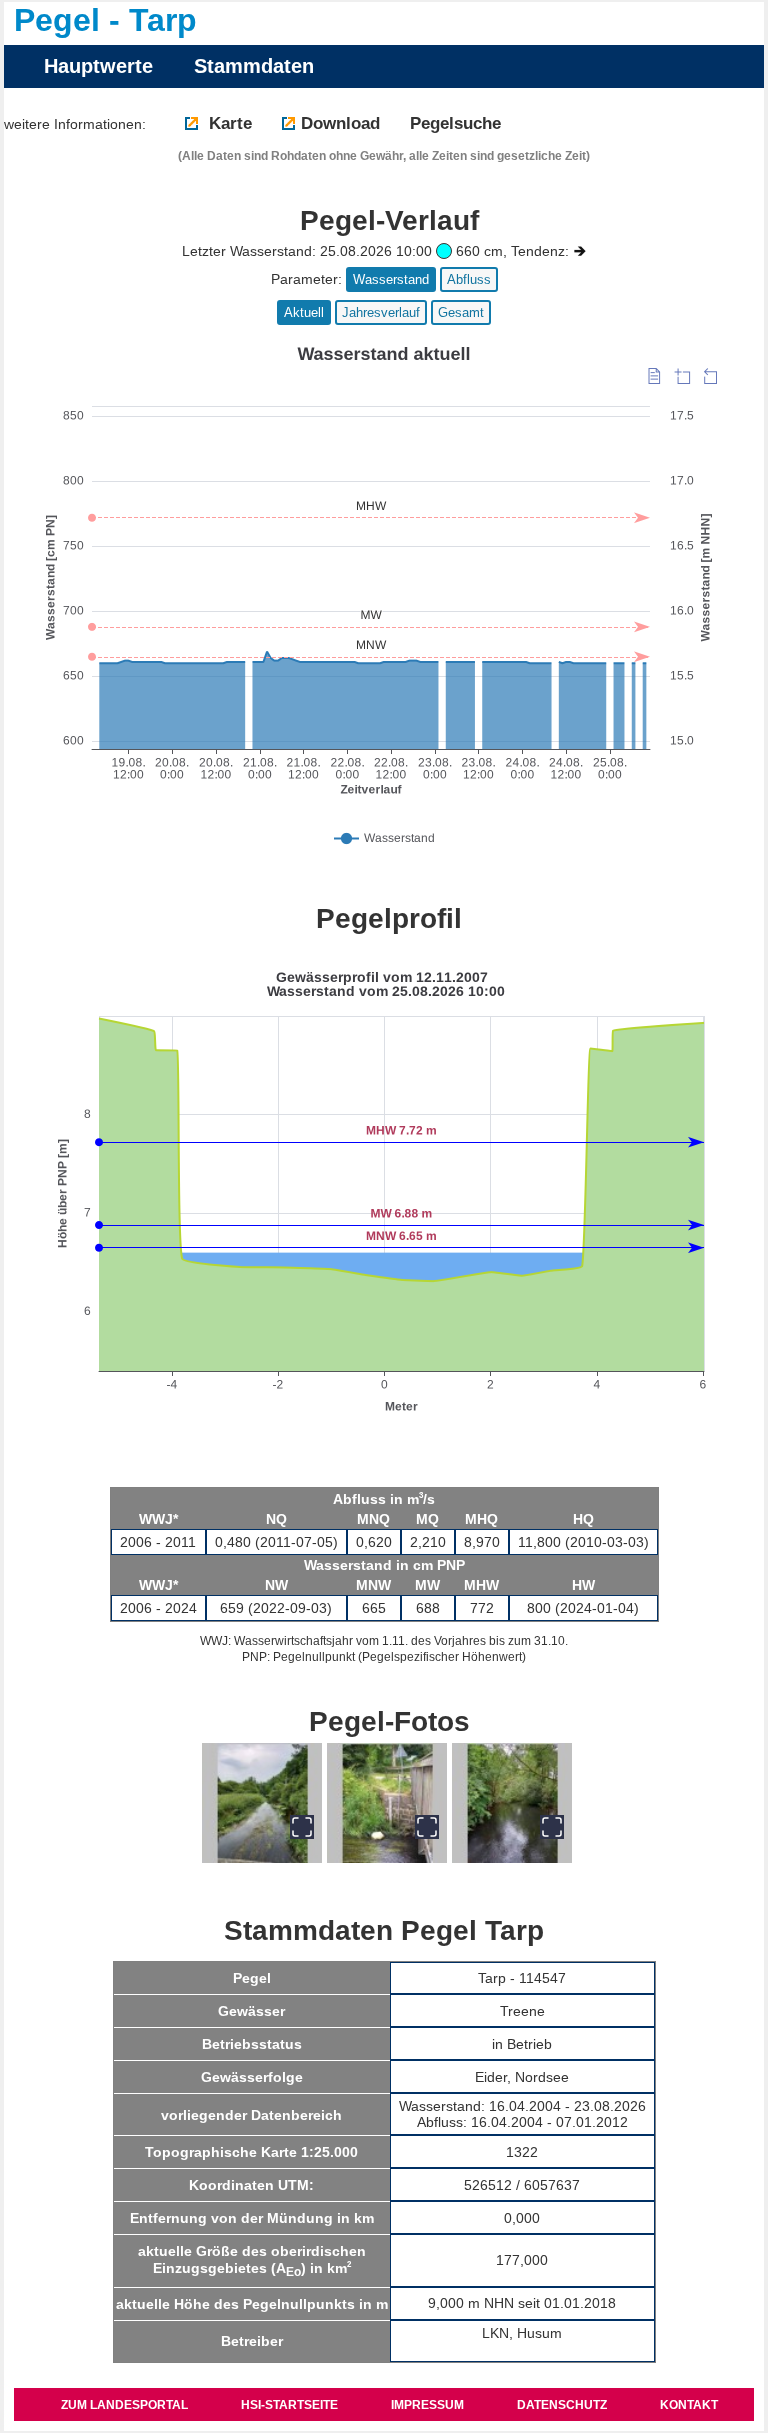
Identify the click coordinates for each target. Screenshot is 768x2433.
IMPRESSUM (427, 2404)
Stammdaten (254, 66)
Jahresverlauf (381, 312)
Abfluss (469, 279)
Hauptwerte (98, 66)
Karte (228, 123)
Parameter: (306, 279)
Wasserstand (391, 279)
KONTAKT (689, 2404)
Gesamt (461, 312)
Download (340, 123)
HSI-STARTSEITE (289, 2404)
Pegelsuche (455, 123)
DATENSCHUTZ (562, 2404)
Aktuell (304, 312)
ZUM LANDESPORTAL (124, 2404)
